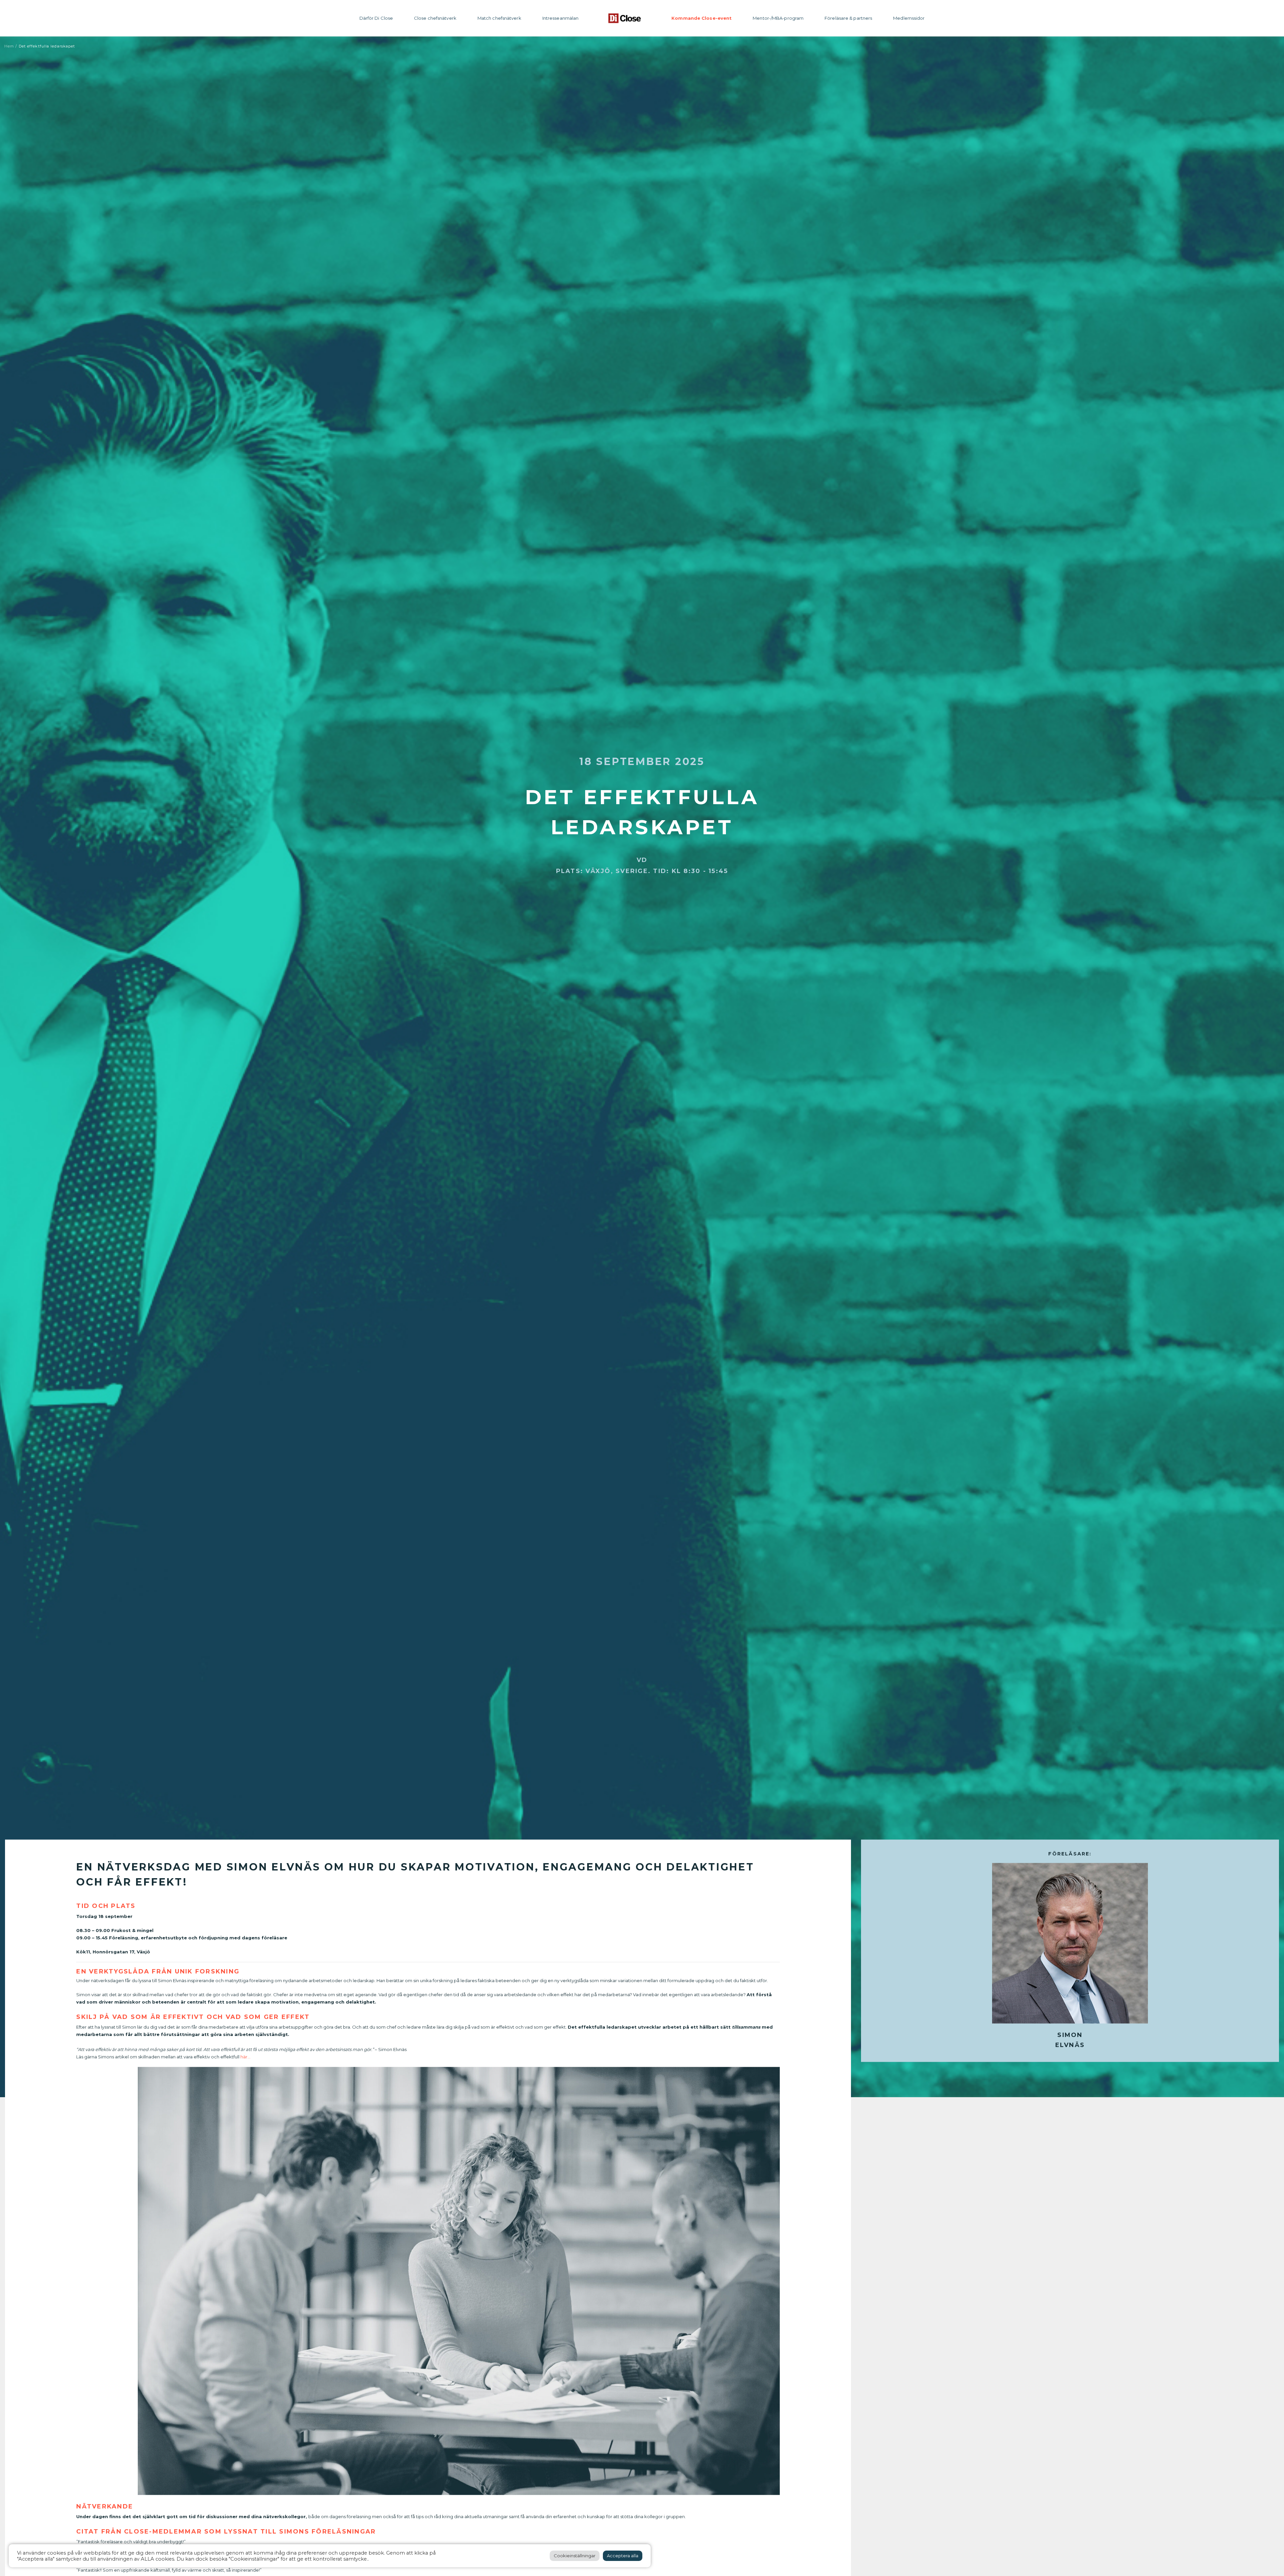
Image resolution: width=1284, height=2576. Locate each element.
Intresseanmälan (561, 18)
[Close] (625, 18)
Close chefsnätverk (435, 18)
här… (245, 2056)
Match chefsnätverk (499, 18)
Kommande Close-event (702, 18)
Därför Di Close (376, 18)
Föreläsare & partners (848, 18)
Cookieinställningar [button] (575, 2556)
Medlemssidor (909, 18)
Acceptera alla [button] (623, 2556)
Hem (9, 46)
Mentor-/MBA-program (778, 18)
